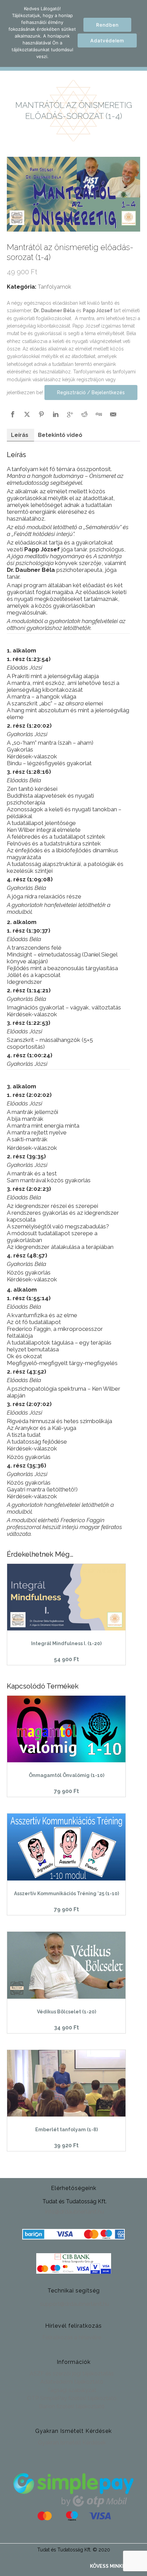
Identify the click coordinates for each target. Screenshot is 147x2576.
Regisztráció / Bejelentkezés (91, 392)
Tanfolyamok (54, 287)
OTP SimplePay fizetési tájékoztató (72, 2398)
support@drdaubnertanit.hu (75, 2304)
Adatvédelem (107, 40)
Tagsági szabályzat (72, 2390)
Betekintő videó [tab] (60, 435)
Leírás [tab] (20, 435)
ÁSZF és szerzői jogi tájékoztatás (72, 2374)
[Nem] (138, 33)
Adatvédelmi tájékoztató (72, 2382)
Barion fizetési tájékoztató (72, 2406)
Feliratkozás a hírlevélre (72, 2337)
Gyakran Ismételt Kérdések (72, 2443)
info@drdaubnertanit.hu (75, 2212)
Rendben (107, 25)
